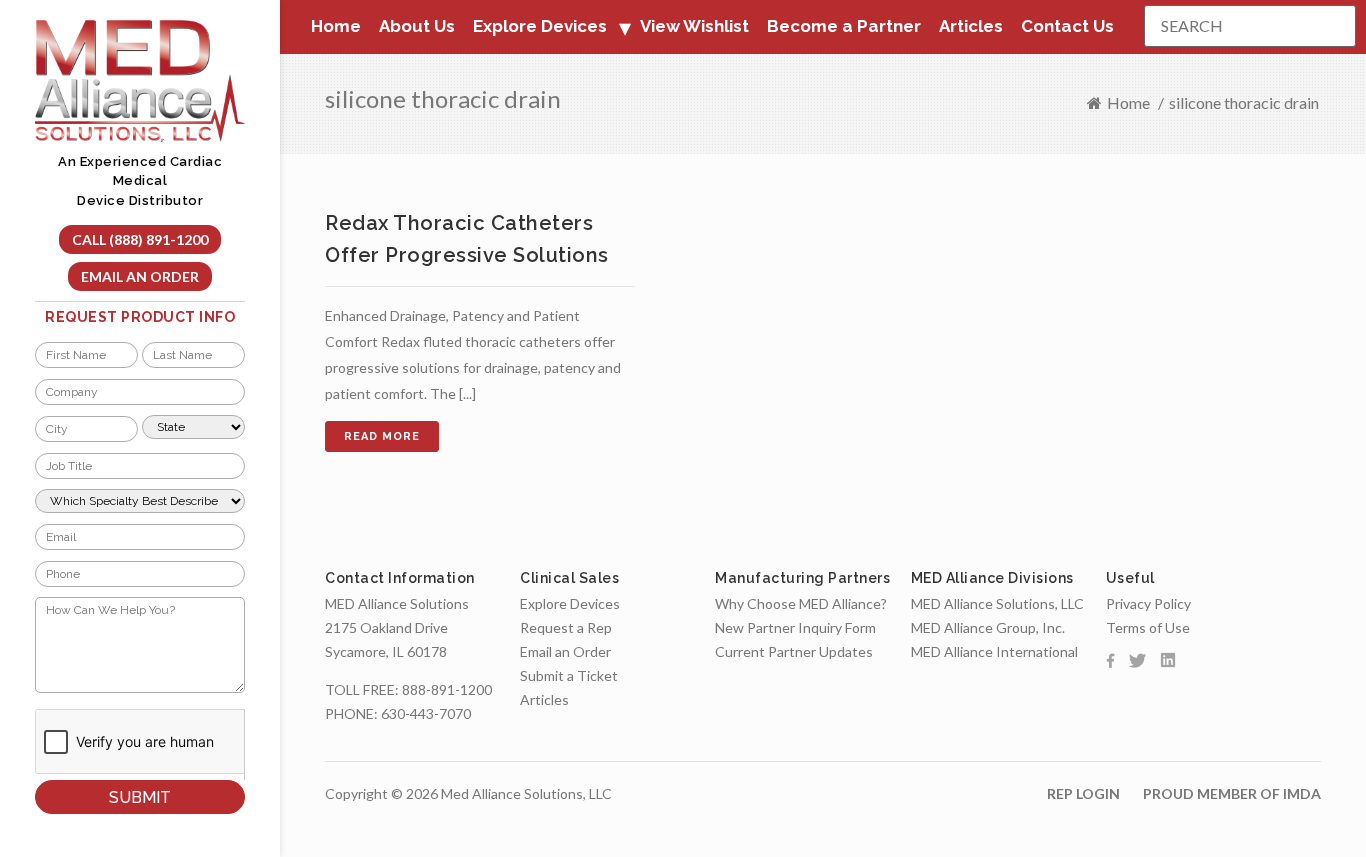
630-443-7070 (426, 713)
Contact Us (1067, 26)
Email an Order (140, 276)
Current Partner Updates (794, 651)
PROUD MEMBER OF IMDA (1232, 793)
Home (336, 26)
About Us (417, 26)
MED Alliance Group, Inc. (988, 627)
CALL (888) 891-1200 (140, 239)
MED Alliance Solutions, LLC (997, 603)
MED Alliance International (994, 651)
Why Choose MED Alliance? (801, 603)
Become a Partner (844, 26)
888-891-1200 (447, 689)
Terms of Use (1148, 627)
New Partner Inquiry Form (795, 627)
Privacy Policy (1148, 603)
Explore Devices (570, 603)
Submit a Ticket (569, 675)
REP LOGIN (1083, 793)
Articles (971, 26)
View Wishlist (694, 26)
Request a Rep (566, 627)
